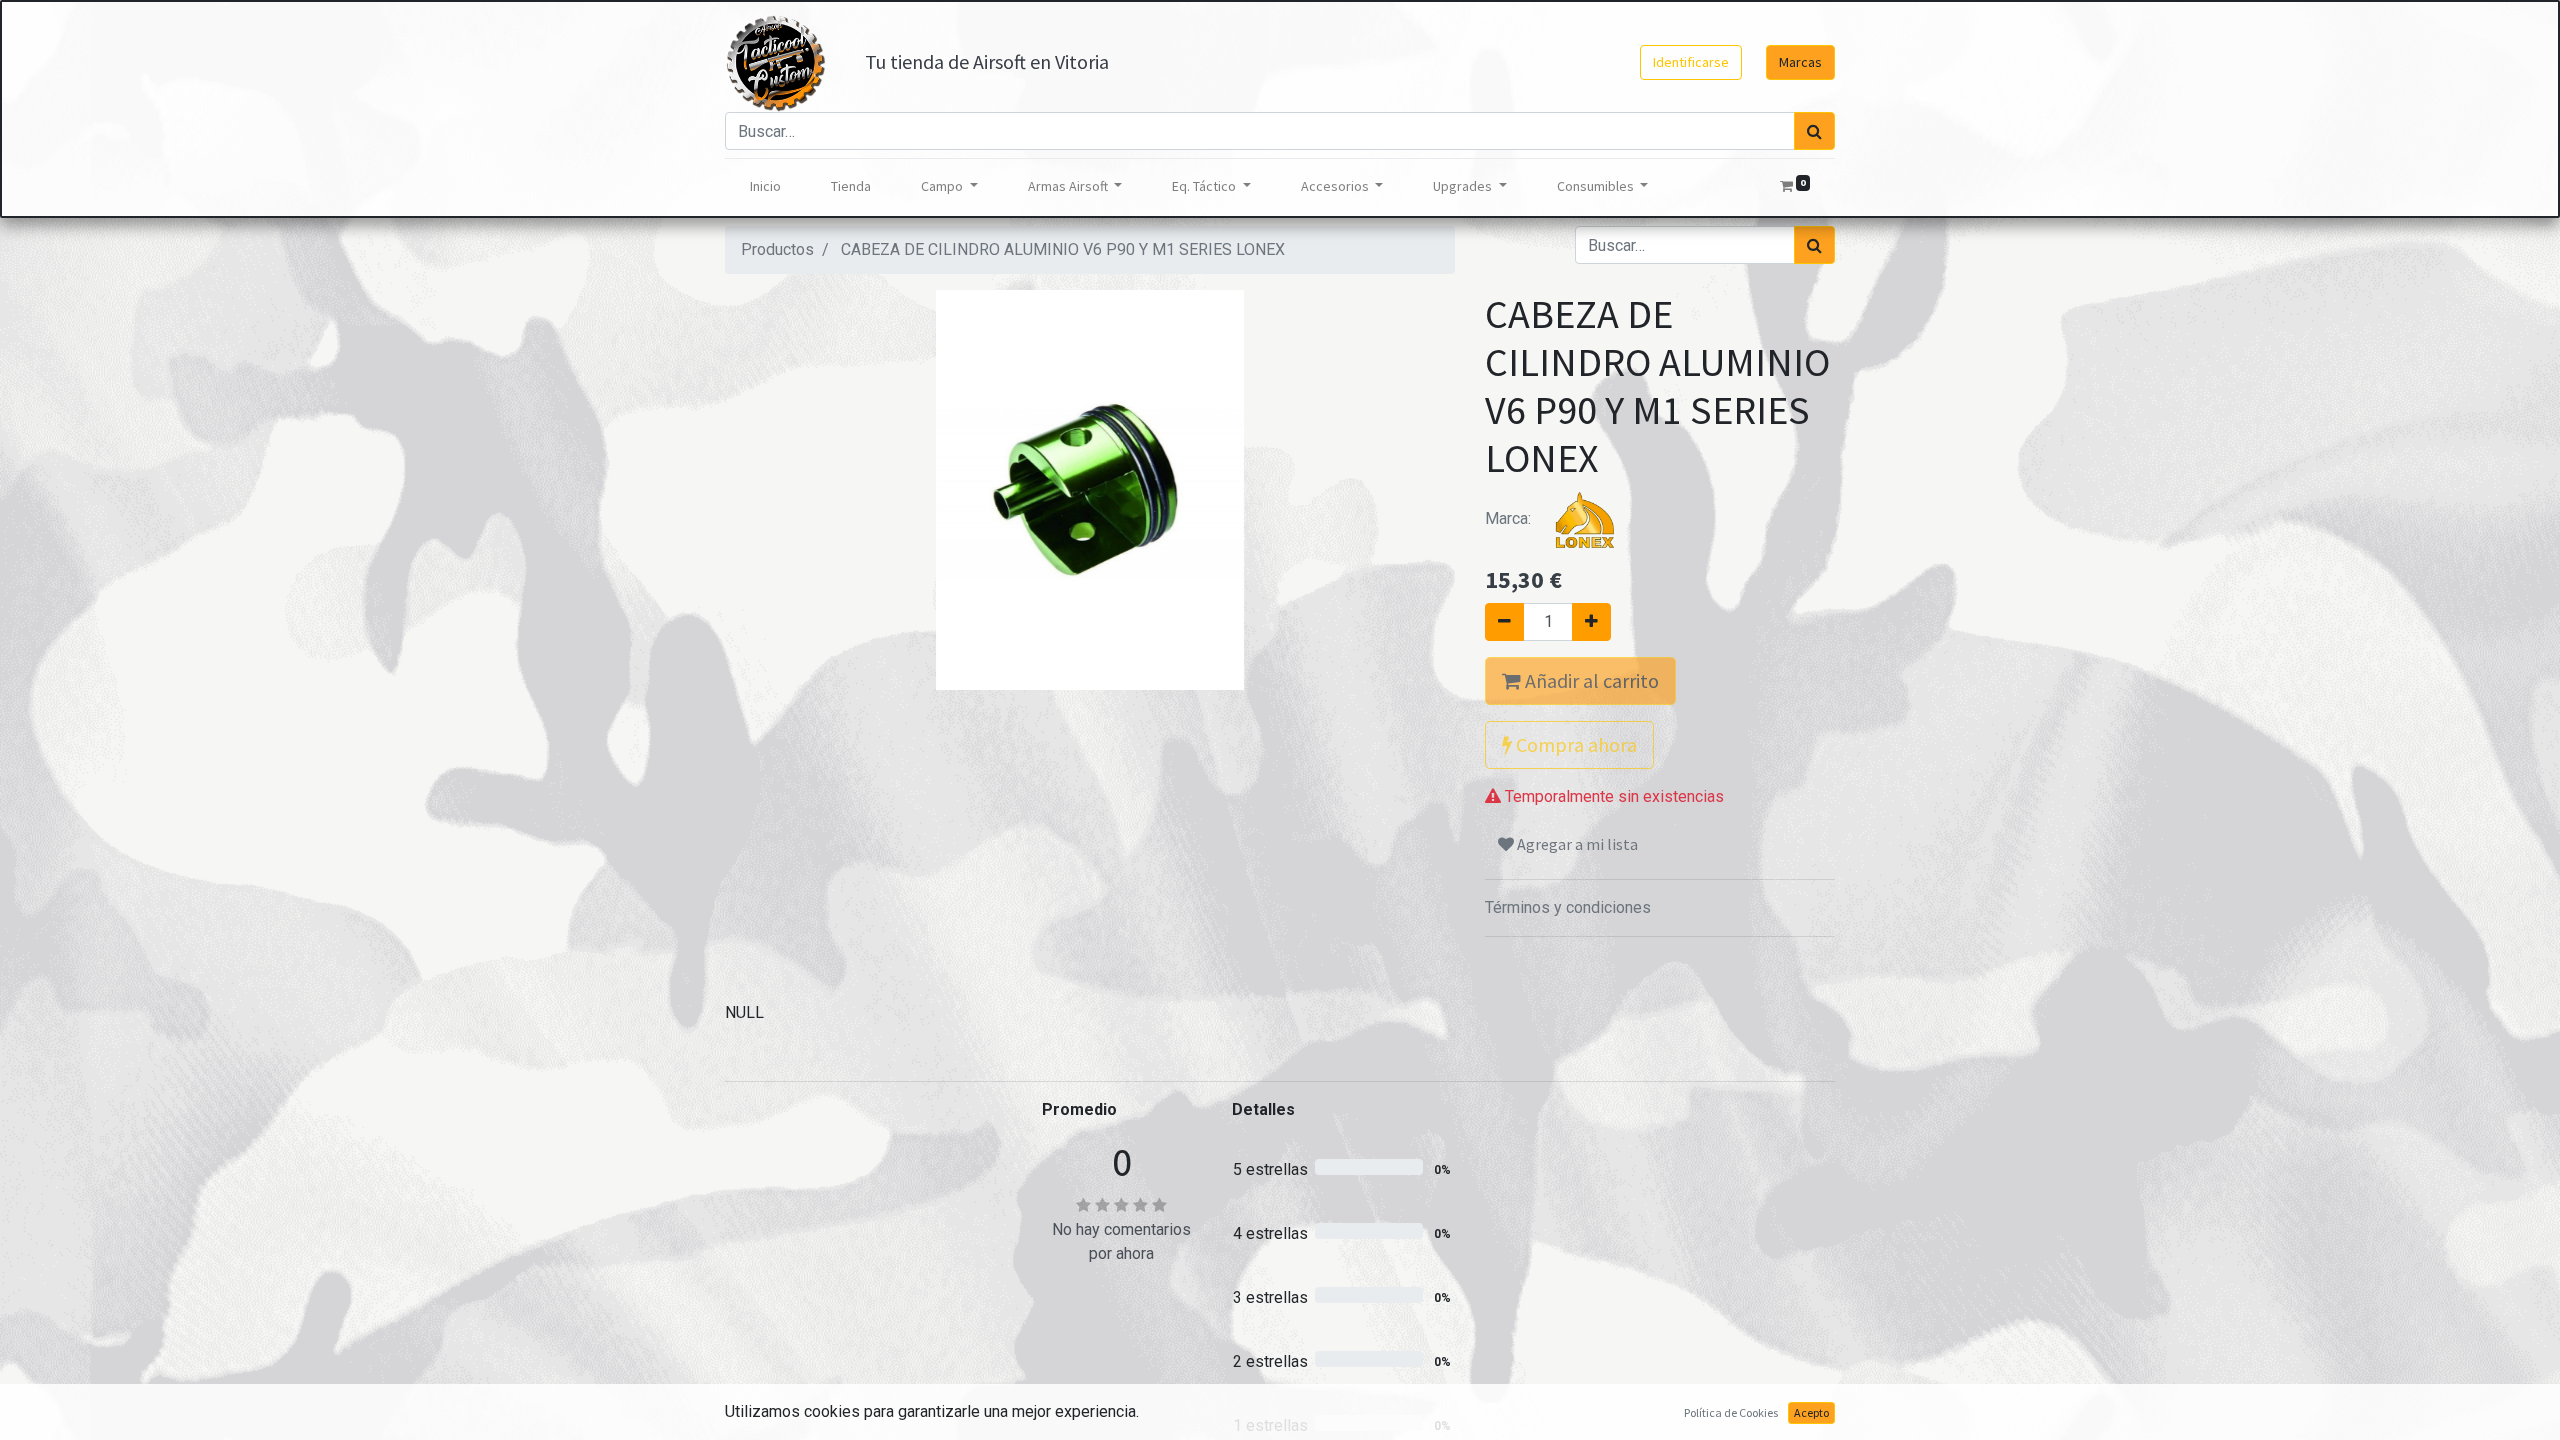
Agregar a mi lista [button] (1576, 844)
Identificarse (1691, 62)
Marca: (1510, 518)
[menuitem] (765, 186)
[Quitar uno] (1504, 622)
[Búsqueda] (1814, 131)
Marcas (1800, 62)
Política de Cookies (1731, 1412)
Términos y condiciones (1568, 907)
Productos (777, 249)
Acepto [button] (1811, 1412)
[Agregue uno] (1591, 622)
